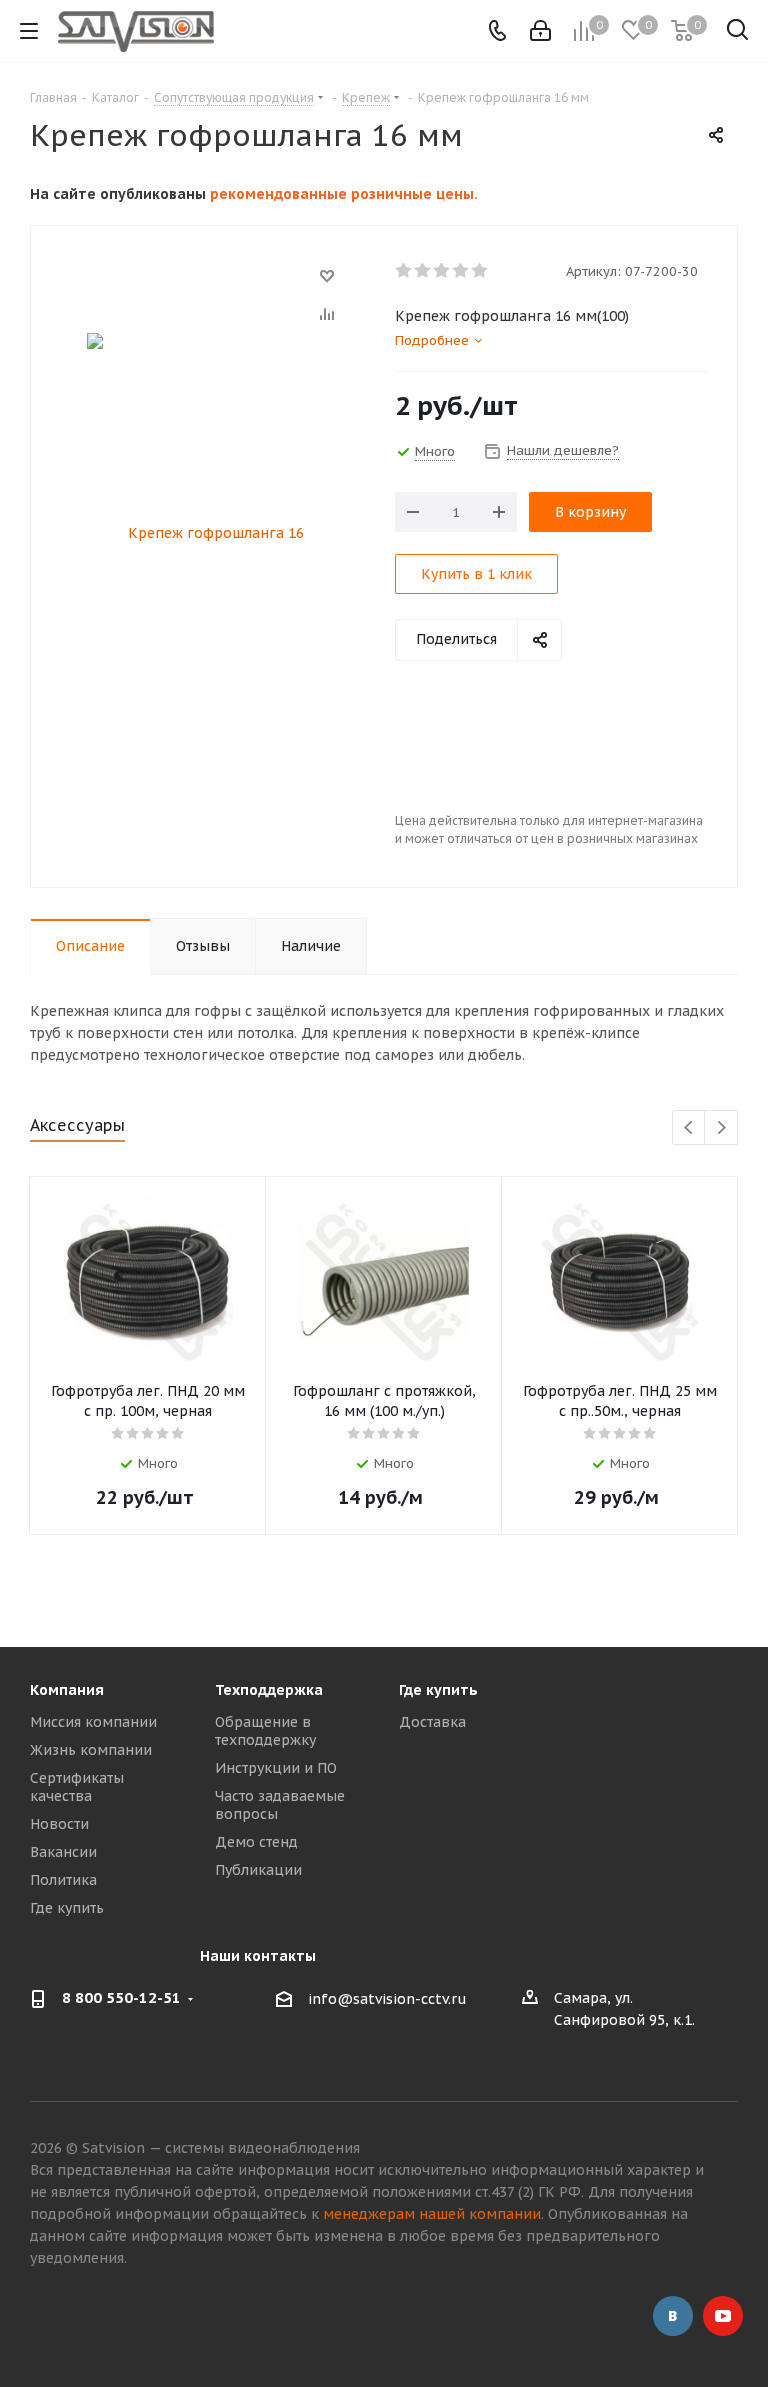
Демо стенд (256, 1842)
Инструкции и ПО (276, 1768)
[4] (461, 271)
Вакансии (63, 1852)
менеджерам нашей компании (432, 2214)
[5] (480, 271)
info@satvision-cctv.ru (387, 1999)
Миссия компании (93, 1722)
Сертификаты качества (77, 1787)
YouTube (723, 2316)
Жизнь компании (91, 1750)
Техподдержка (269, 1690)
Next (721, 1128)
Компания (67, 1690)
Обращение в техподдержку (265, 1731)
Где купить (67, 1908)
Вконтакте (673, 2316)
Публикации (258, 1870)
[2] (423, 271)
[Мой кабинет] (540, 31)
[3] (442, 271)
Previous (689, 1128)
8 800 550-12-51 (121, 1997)
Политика (63, 1880)
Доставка (432, 1722)
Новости (59, 1824)
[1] (404, 271)
